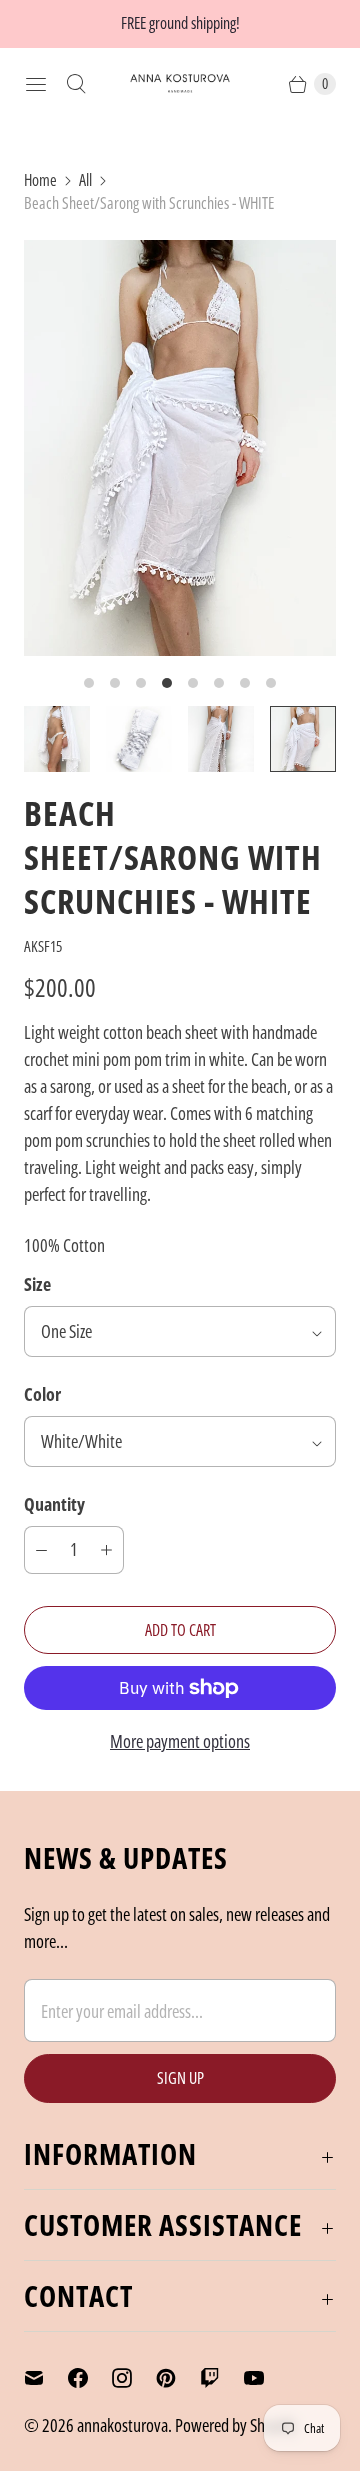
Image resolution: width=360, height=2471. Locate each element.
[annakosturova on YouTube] (266, 2378)
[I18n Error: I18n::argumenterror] (57, 739)
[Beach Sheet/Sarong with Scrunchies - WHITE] (180, 448)
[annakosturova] (180, 83)
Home (40, 180)
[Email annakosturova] (46, 2378)
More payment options (180, 1741)
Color (42, 1394)
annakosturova (122, 2425)
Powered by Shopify (235, 2425)
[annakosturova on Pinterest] (178, 2378)
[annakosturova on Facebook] (90, 2378)
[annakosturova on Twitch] (222, 2378)
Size (37, 1284)
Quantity (54, 1504)
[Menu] (36, 84)
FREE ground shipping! (180, 23)
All (85, 180)
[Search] (76, 84)
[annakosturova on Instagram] (134, 2378)
